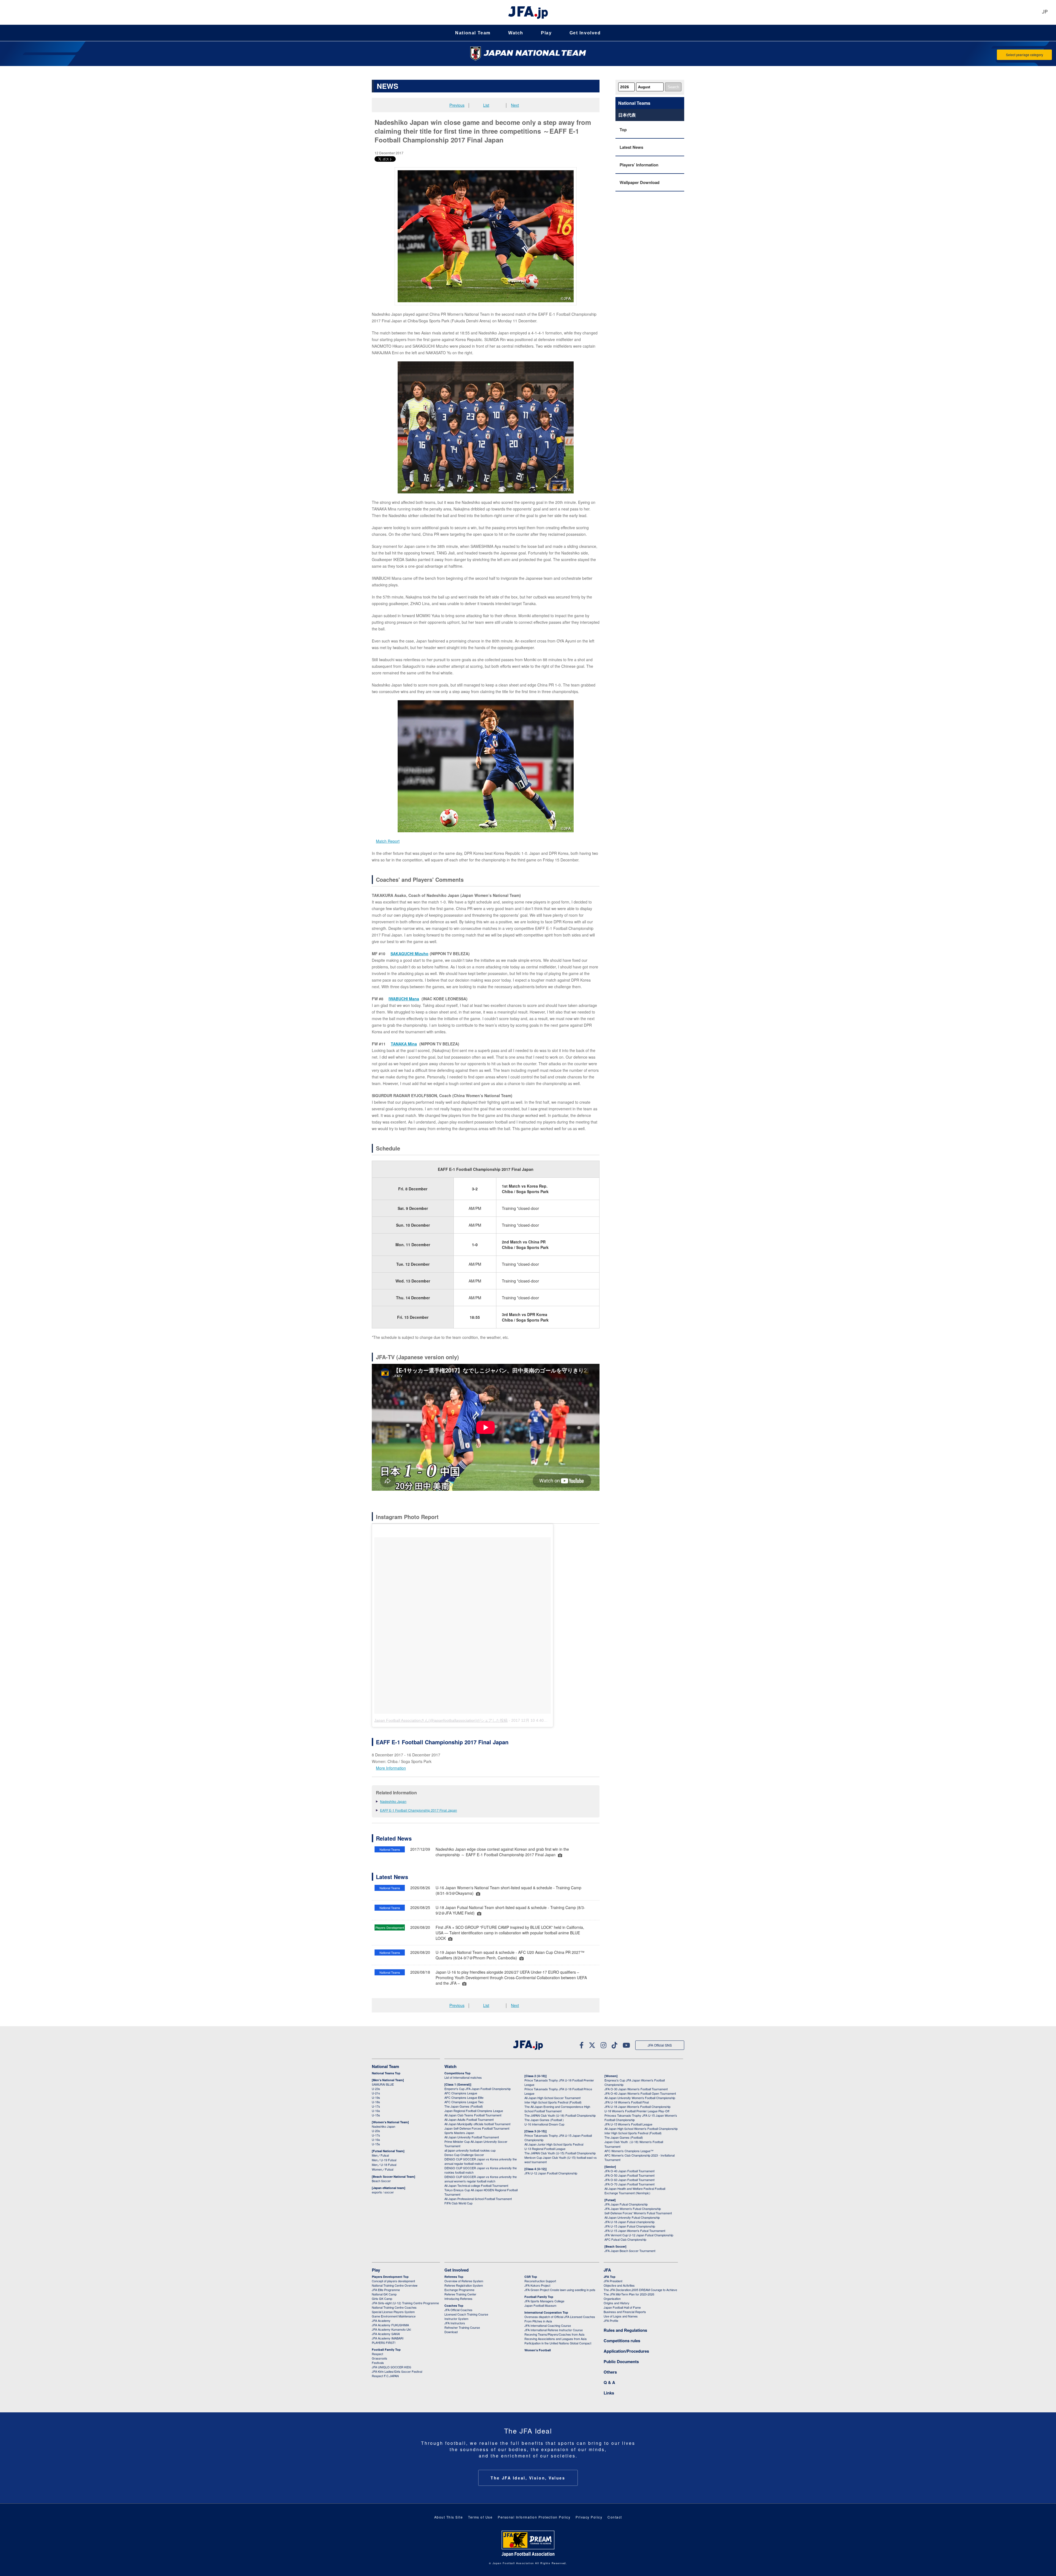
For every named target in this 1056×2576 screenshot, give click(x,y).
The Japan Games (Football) (464, 2106)
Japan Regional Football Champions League (474, 2111)
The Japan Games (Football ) (544, 2120)
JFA (607, 2270)
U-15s (376, 2115)
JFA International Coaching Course (548, 2325)
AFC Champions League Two (464, 2102)
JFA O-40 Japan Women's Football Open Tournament (640, 2093)
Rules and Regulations (625, 2330)
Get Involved (585, 33)
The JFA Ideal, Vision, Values (528, 2478)
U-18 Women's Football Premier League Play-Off (637, 2111)
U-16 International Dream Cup (544, 2124)
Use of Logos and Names (621, 2316)
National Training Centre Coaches (394, 2307)
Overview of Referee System (464, 2281)
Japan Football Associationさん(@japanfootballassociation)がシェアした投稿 (441, 1720)
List (486, 105)
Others (610, 2372)
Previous (457, 105)
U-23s (376, 2089)
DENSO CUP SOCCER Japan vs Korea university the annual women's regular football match (481, 2179)
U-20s (376, 2131)
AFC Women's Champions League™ (629, 2151)
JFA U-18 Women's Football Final (627, 2102)
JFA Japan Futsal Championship (626, 2204)
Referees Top (454, 2277)
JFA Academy (381, 2320)
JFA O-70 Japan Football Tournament (629, 2184)
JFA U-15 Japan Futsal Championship (630, 2226)
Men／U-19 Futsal (384, 2160)
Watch (516, 33)
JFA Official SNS (660, 2045)
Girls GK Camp (382, 2298)
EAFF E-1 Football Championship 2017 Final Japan (419, 1810)
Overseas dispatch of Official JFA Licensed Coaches (560, 2317)
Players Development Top (390, 2277)
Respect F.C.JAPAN (385, 2376)
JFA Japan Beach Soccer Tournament (630, 2251)
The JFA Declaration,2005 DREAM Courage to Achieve (640, 2290)
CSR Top (531, 2277)
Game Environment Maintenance (394, 2316)
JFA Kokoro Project (537, 2285)
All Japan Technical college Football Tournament (476, 2185)
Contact (615, 2517)
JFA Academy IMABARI (388, 2338)
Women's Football (538, 2350)
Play (546, 33)
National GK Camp (384, 2294)
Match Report (388, 841)
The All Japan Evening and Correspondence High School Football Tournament (557, 2109)
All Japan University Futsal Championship (632, 2217)
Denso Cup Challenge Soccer (464, 2155)
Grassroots (380, 2358)
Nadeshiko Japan (393, 1801)
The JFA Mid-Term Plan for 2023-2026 (629, 2294)
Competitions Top (457, 2073)
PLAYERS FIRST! (384, 2342)
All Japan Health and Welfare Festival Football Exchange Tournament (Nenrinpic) (635, 2191)
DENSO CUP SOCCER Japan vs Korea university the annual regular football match (481, 2161)
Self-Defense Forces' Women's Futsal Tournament (638, 2213)
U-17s (376, 2106)
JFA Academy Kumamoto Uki (391, 2329)
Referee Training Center (460, 2294)
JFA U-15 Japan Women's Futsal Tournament (635, 2231)
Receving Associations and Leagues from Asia (555, 2339)
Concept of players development (393, 2281)
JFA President (613, 2281)
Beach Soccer (381, 2181)
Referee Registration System (464, 2285)
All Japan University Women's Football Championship (640, 2098)
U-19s (376, 2097)
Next (515, 105)
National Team (473, 33)
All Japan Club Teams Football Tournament (473, 2115)
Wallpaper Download (640, 182)
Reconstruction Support (540, 2281)
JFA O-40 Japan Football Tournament (629, 2171)
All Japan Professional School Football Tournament (478, 2199)
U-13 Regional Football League (545, 2149)
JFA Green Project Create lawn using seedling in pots (560, 2290)
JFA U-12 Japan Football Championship (551, 2173)
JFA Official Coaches (458, 2310)
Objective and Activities (619, 2285)
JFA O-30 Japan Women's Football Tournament (636, 2089)
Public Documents (621, 2361)
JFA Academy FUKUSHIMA (390, 2325)
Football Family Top (386, 2350)
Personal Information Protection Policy (534, 2517)
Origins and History (617, 2303)
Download (451, 2332)
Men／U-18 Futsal (384, 2165)
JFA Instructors (455, 2323)
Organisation (612, 2298)
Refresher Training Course (462, 2327)
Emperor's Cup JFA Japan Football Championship (478, 2089)
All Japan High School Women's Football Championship (641, 2129)
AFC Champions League (461, 2093)
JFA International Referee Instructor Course (554, 2330)
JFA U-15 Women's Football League (628, 2124)
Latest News (631, 147)
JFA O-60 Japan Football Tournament (629, 2180)
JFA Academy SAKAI (386, 2334)
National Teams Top (386, 2073)
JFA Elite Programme (386, 2290)
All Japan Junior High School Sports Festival (554, 2144)
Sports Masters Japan (459, 2133)
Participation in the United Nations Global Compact (558, 2343)
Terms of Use (480, 2517)
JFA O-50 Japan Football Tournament (629, 2175)
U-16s (376, 2111)
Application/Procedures (626, 2351)
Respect (377, 2354)
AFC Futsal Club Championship (625, 2239)
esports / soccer (383, 2192)
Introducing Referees (458, 2298)
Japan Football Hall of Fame (622, 2307)
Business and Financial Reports (625, 2312)
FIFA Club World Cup (458, 2203)
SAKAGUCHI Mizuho (409, 954)
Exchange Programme (459, 2290)
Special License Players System (393, 2312)
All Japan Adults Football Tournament (469, 2119)
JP (1045, 12)
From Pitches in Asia (538, 2321)
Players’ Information (639, 165)
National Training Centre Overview (395, 2285)
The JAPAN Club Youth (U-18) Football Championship (560, 2115)
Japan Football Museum (540, 2305)
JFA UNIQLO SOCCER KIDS (391, 2367)
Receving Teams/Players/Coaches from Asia (554, 2334)
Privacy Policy (589, 2517)
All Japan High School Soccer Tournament (552, 2098)
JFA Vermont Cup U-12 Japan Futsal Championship (639, 2235)
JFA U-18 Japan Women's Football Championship (637, 2107)
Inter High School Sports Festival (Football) (553, 2102)
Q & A (609, 2382)
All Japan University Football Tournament (472, 2137)
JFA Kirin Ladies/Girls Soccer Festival (397, 2371)
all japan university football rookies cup (470, 2150)
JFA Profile (611, 2320)
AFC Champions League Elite (464, 2097)
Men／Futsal (380, 2155)
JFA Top (610, 2277)
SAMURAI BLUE (383, 2084)
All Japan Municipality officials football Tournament (477, 2124)
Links (609, 2393)
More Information (391, 1768)
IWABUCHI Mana (404, 999)
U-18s (376, 2102)
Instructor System (456, 2319)
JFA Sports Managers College (544, 2301)
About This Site (449, 2517)
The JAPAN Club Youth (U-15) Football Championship (560, 2153)
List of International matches (463, 2077)
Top (623, 130)
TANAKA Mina (404, 1044)
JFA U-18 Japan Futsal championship (629, 2222)
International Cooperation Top (546, 2312)
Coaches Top (454, 2306)
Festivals (378, 2363)
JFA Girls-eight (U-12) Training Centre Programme (405, 2303)
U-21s (376, 2093)
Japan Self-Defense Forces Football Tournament (477, 2128)
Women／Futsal (383, 2169)
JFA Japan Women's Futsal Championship (633, 2209)
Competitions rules (622, 2341)
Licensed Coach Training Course (466, 2314)
